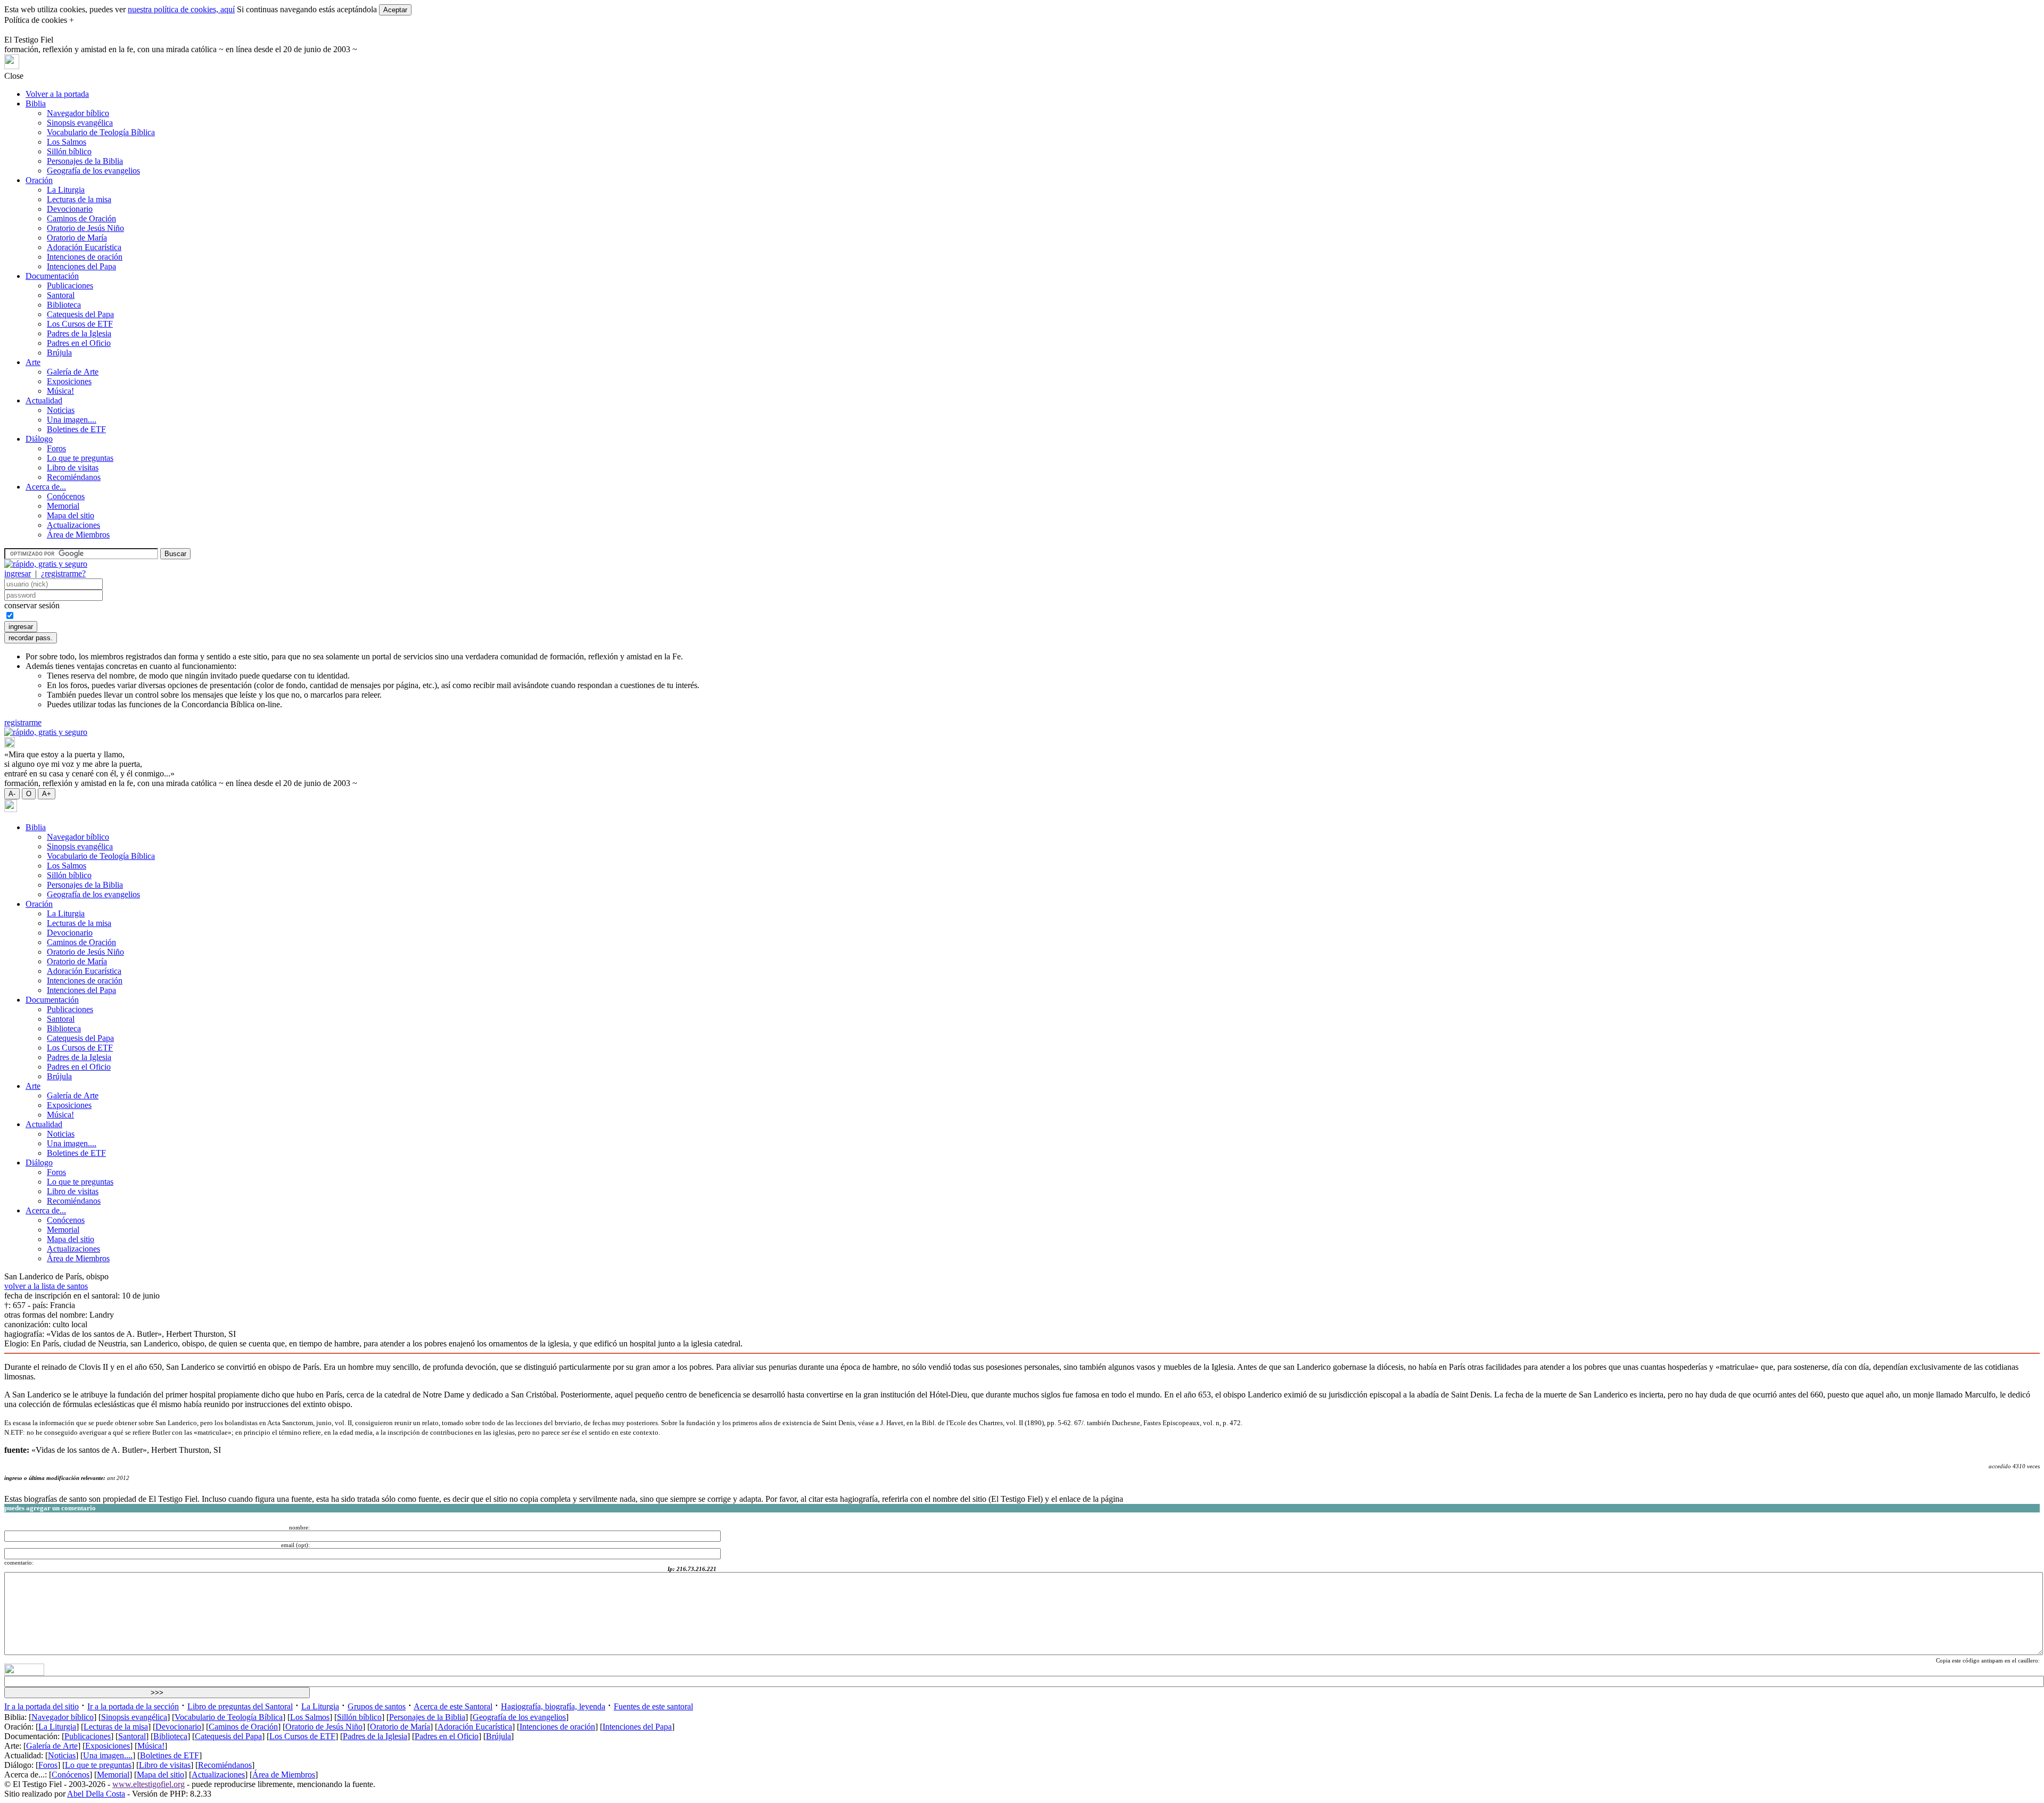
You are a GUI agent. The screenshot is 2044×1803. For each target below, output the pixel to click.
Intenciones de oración (85, 257)
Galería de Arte (73, 372)
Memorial (63, 506)
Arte (33, 362)
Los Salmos (67, 142)
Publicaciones (70, 286)
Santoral (61, 295)
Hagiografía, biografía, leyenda (553, 1706)
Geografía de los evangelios (93, 171)
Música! (60, 391)
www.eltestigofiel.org (149, 1784)
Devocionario (70, 209)
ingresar (18, 573)
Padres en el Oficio (79, 343)
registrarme (23, 722)
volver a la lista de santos (46, 1286)
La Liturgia (66, 190)
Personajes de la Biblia (85, 161)
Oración (39, 180)
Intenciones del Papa (81, 266)
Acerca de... (46, 487)
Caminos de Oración (81, 218)
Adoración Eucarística (84, 247)
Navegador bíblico (78, 113)
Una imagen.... (72, 420)
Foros (56, 448)
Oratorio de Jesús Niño (85, 228)
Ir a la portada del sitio (42, 1706)
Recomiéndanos (74, 477)
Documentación (52, 276)
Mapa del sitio (71, 515)
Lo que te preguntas (80, 458)
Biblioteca (64, 305)
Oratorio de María (77, 238)
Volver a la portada (57, 94)
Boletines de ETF (76, 429)
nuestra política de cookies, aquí (181, 9)
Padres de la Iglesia (79, 333)
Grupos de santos (377, 1706)
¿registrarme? (63, 573)
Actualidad (44, 400)
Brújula (59, 353)
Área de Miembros (78, 535)
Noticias (61, 410)
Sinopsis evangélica (80, 123)
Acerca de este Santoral (453, 1706)
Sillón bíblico (69, 151)
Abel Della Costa (96, 1794)
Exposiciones (69, 381)
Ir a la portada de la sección (133, 1706)
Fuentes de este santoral (653, 1706)
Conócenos (66, 496)
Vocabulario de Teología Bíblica (101, 132)
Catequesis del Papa (80, 314)
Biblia (36, 104)
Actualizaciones (73, 525)
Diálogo (39, 439)
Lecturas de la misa (79, 199)
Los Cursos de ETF (80, 324)
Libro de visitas (73, 468)
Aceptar (395, 10)
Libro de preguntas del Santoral (240, 1706)
